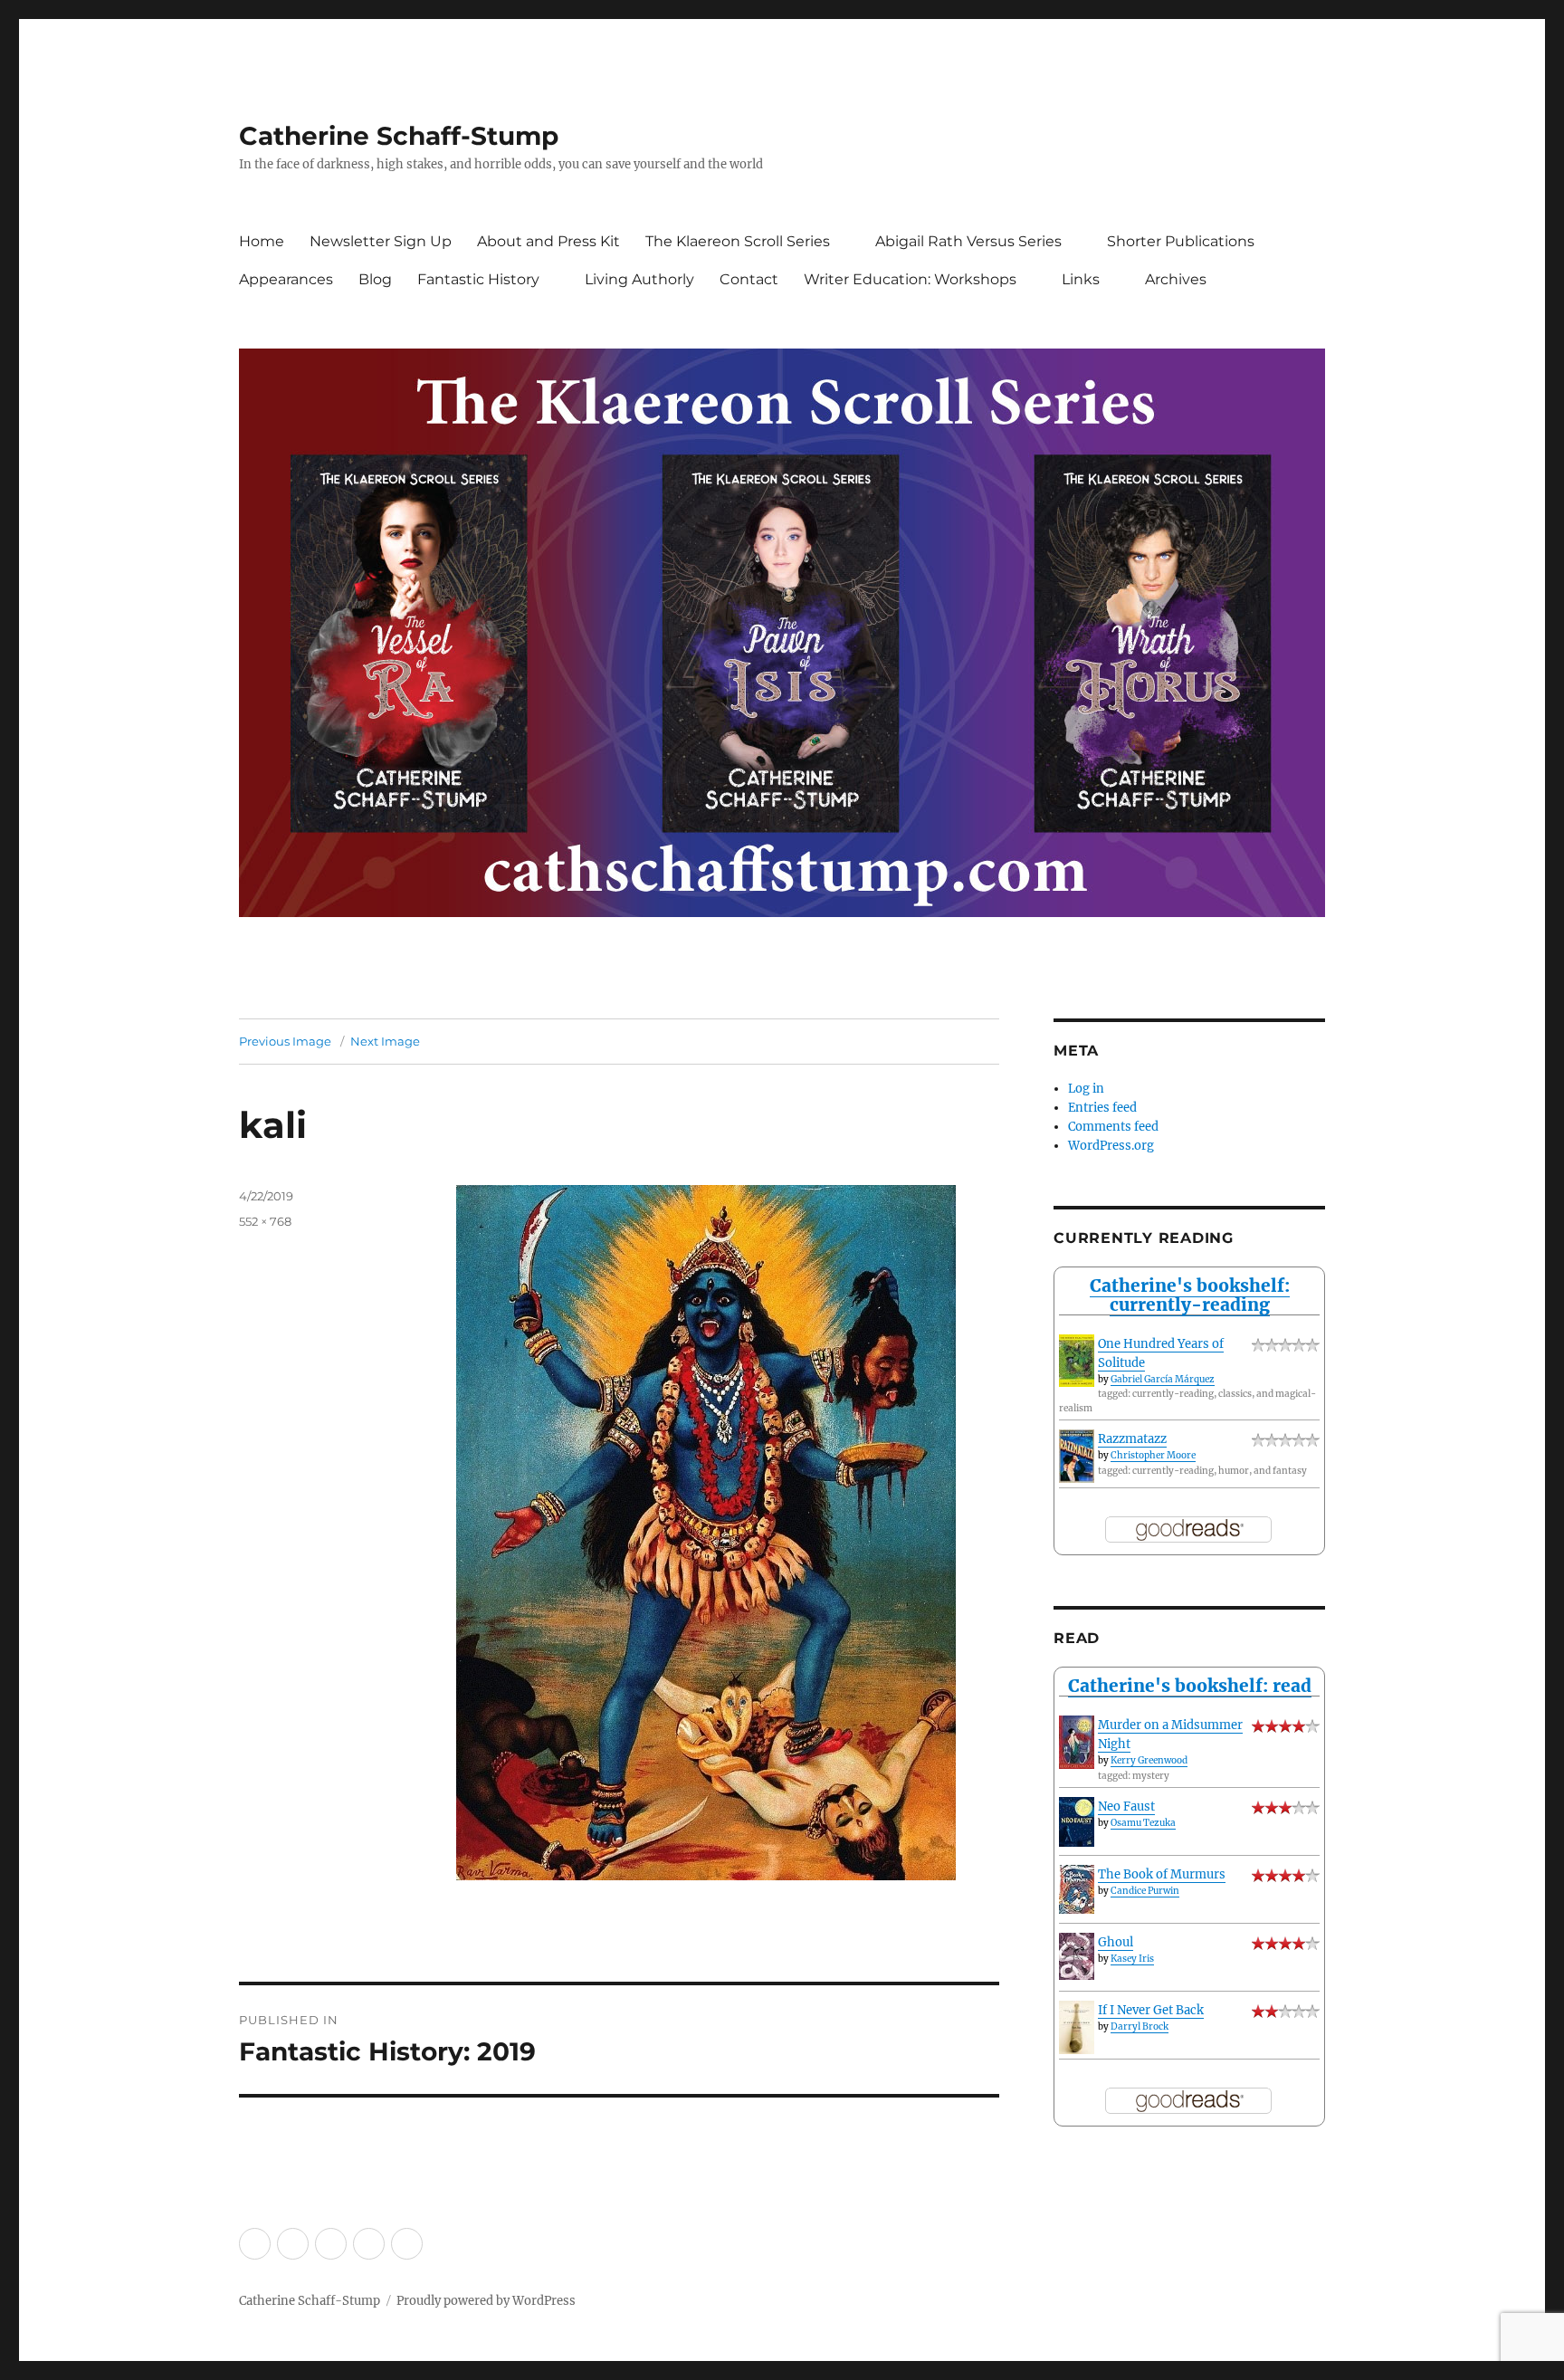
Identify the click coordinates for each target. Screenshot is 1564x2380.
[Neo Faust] (1077, 1822)
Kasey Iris (1132, 1959)
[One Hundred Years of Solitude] (1077, 1361)
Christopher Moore (1153, 1455)
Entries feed (1102, 1108)
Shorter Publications (1181, 241)
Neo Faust (1126, 1807)
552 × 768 (265, 1221)
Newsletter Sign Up (381, 241)
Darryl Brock (1140, 2026)
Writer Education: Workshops (910, 279)
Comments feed (1113, 1127)
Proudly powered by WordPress (486, 2301)
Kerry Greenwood (1149, 1760)
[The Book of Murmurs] (1077, 1889)
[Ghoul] (1077, 1956)
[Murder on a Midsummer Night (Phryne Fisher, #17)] (1077, 1742)
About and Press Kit (548, 241)
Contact (749, 279)
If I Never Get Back (1151, 2010)
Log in (1086, 1089)
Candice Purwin (1145, 1891)
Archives (1176, 279)
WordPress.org (1111, 1146)
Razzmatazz (1132, 1439)
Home (262, 241)
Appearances (286, 279)
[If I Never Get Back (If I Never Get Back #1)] (1077, 2028)
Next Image (385, 1041)
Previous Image (285, 1041)
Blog (375, 279)
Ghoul (1116, 1942)
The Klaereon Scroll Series (738, 241)
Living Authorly (639, 279)
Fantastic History (478, 279)
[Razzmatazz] (1077, 1456)
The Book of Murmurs (1162, 1874)
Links (1081, 279)
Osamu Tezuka (1143, 1823)
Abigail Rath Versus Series (968, 241)
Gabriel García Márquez (1163, 1379)
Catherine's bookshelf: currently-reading (1190, 1295)
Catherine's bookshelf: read (1190, 1686)
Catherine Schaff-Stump (399, 136)
